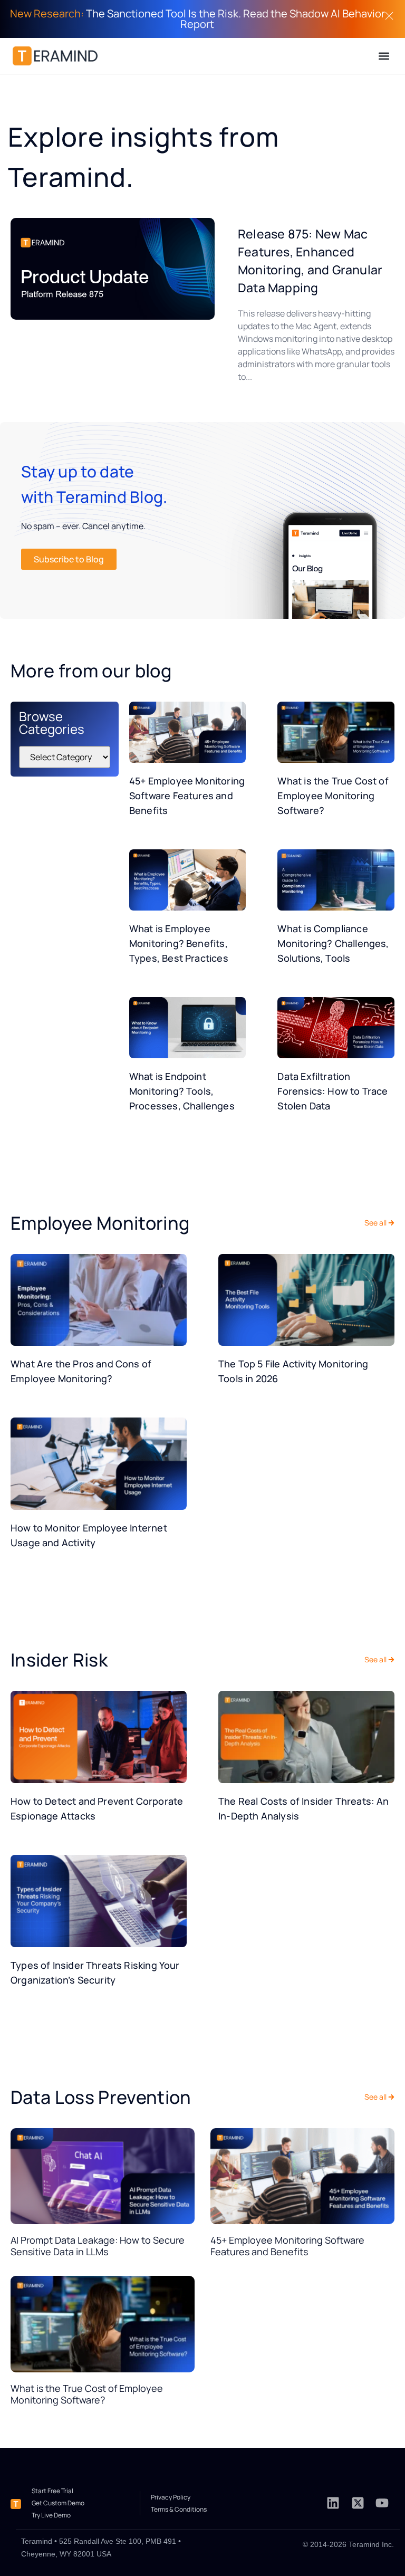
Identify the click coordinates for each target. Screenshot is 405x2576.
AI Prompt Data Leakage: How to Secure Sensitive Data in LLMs (98, 2246)
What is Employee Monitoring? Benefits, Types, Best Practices (179, 943)
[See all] (391, 1223)
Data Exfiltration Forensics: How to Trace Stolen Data (332, 1091)
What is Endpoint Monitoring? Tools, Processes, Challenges (182, 1091)
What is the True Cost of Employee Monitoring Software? (333, 796)
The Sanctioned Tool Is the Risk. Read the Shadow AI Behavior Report (197, 19)
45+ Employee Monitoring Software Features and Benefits (187, 796)
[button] (384, 56)
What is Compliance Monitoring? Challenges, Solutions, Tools (333, 943)
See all (375, 1223)
